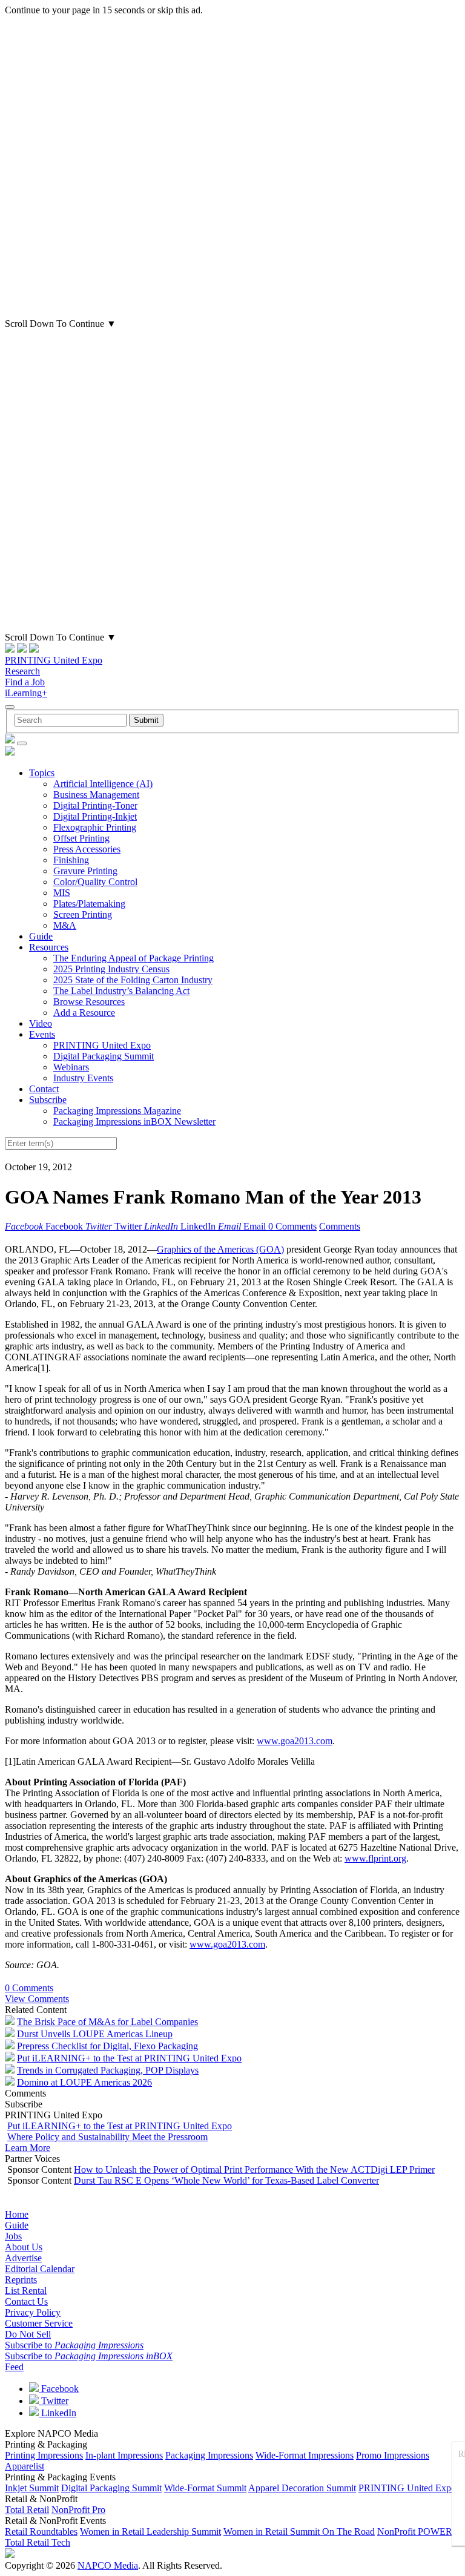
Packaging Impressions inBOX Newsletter (134, 1122)
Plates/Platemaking (89, 904)
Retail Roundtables (41, 2532)
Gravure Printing (85, 871)
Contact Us (26, 2301)
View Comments (37, 1999)
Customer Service (39, 2323)
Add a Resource (84, 1013)
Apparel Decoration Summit (302, 2488)
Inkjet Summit (32, 2488)
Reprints (21, 2280)
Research (22, 671)
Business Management (96, 795)
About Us (24, 2247)
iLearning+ (26, 693)
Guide (41, 936)
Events (42, 1034)
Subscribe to (74, 2345)
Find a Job (25, 682)
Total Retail (27, 2510)
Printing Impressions (44, 2455)
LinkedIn (58, 2413)
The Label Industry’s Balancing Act (121, 991)
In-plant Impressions (124, 2455)
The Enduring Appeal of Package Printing (134, 958)
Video (41, 1023)
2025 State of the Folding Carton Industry (133, 980)
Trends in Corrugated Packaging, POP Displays (108, 2070)
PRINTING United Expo (54, 660)
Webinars (71, 1067)
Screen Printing (83, 914)
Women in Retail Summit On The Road (299, 2532)
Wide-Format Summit (205, 2488)
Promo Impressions (393, 2455)
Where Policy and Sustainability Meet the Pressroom (107, 2137)
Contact (44, 1089)
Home (17, 2214)
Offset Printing (81, 838)
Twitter (54, 2401)
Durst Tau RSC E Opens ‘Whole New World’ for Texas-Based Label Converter (226, 2180)
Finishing (71, 860)
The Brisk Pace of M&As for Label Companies (107, 2022)
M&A (65, 925)
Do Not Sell (28, 2334)
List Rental (26, 2291)
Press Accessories (87, 849)
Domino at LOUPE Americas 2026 (84, 2082)
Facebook (59, 2389)
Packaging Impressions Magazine (117, 1111)
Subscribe (48, 1100)
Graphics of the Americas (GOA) (220, 1249)
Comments (340, 1226)
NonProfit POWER (415, 2532)
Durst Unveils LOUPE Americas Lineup (95, 2034)
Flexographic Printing (95, 827)
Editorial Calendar (40, 2269)
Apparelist (25, 2466)
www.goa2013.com (295, 1741)
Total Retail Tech (38, 2542)
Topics (42, 773)
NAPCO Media (108, 2565)
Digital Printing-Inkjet (95, 816)
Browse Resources (89, 1002)
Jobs (13, 2236)
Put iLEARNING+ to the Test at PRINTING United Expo (129, 2058)
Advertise (23, 2258)
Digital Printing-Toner (95, 805)
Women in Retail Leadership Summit (150, 2532)
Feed (14, 2367)
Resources (49, 947)
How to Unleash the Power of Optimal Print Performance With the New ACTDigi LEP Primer (254, 2169)
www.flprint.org (375, 1858)
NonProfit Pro (78, 2510)
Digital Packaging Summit (104, 1056)
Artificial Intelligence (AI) (103, 784)
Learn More (28, 2148)
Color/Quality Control (95, 882)
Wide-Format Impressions (305, 2455)
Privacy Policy (33, 2312)
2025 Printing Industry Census (111, 969)
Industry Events (83, 1078)
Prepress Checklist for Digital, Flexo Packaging (107, 2046)
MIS (62, 893)
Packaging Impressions (209, 2455)
